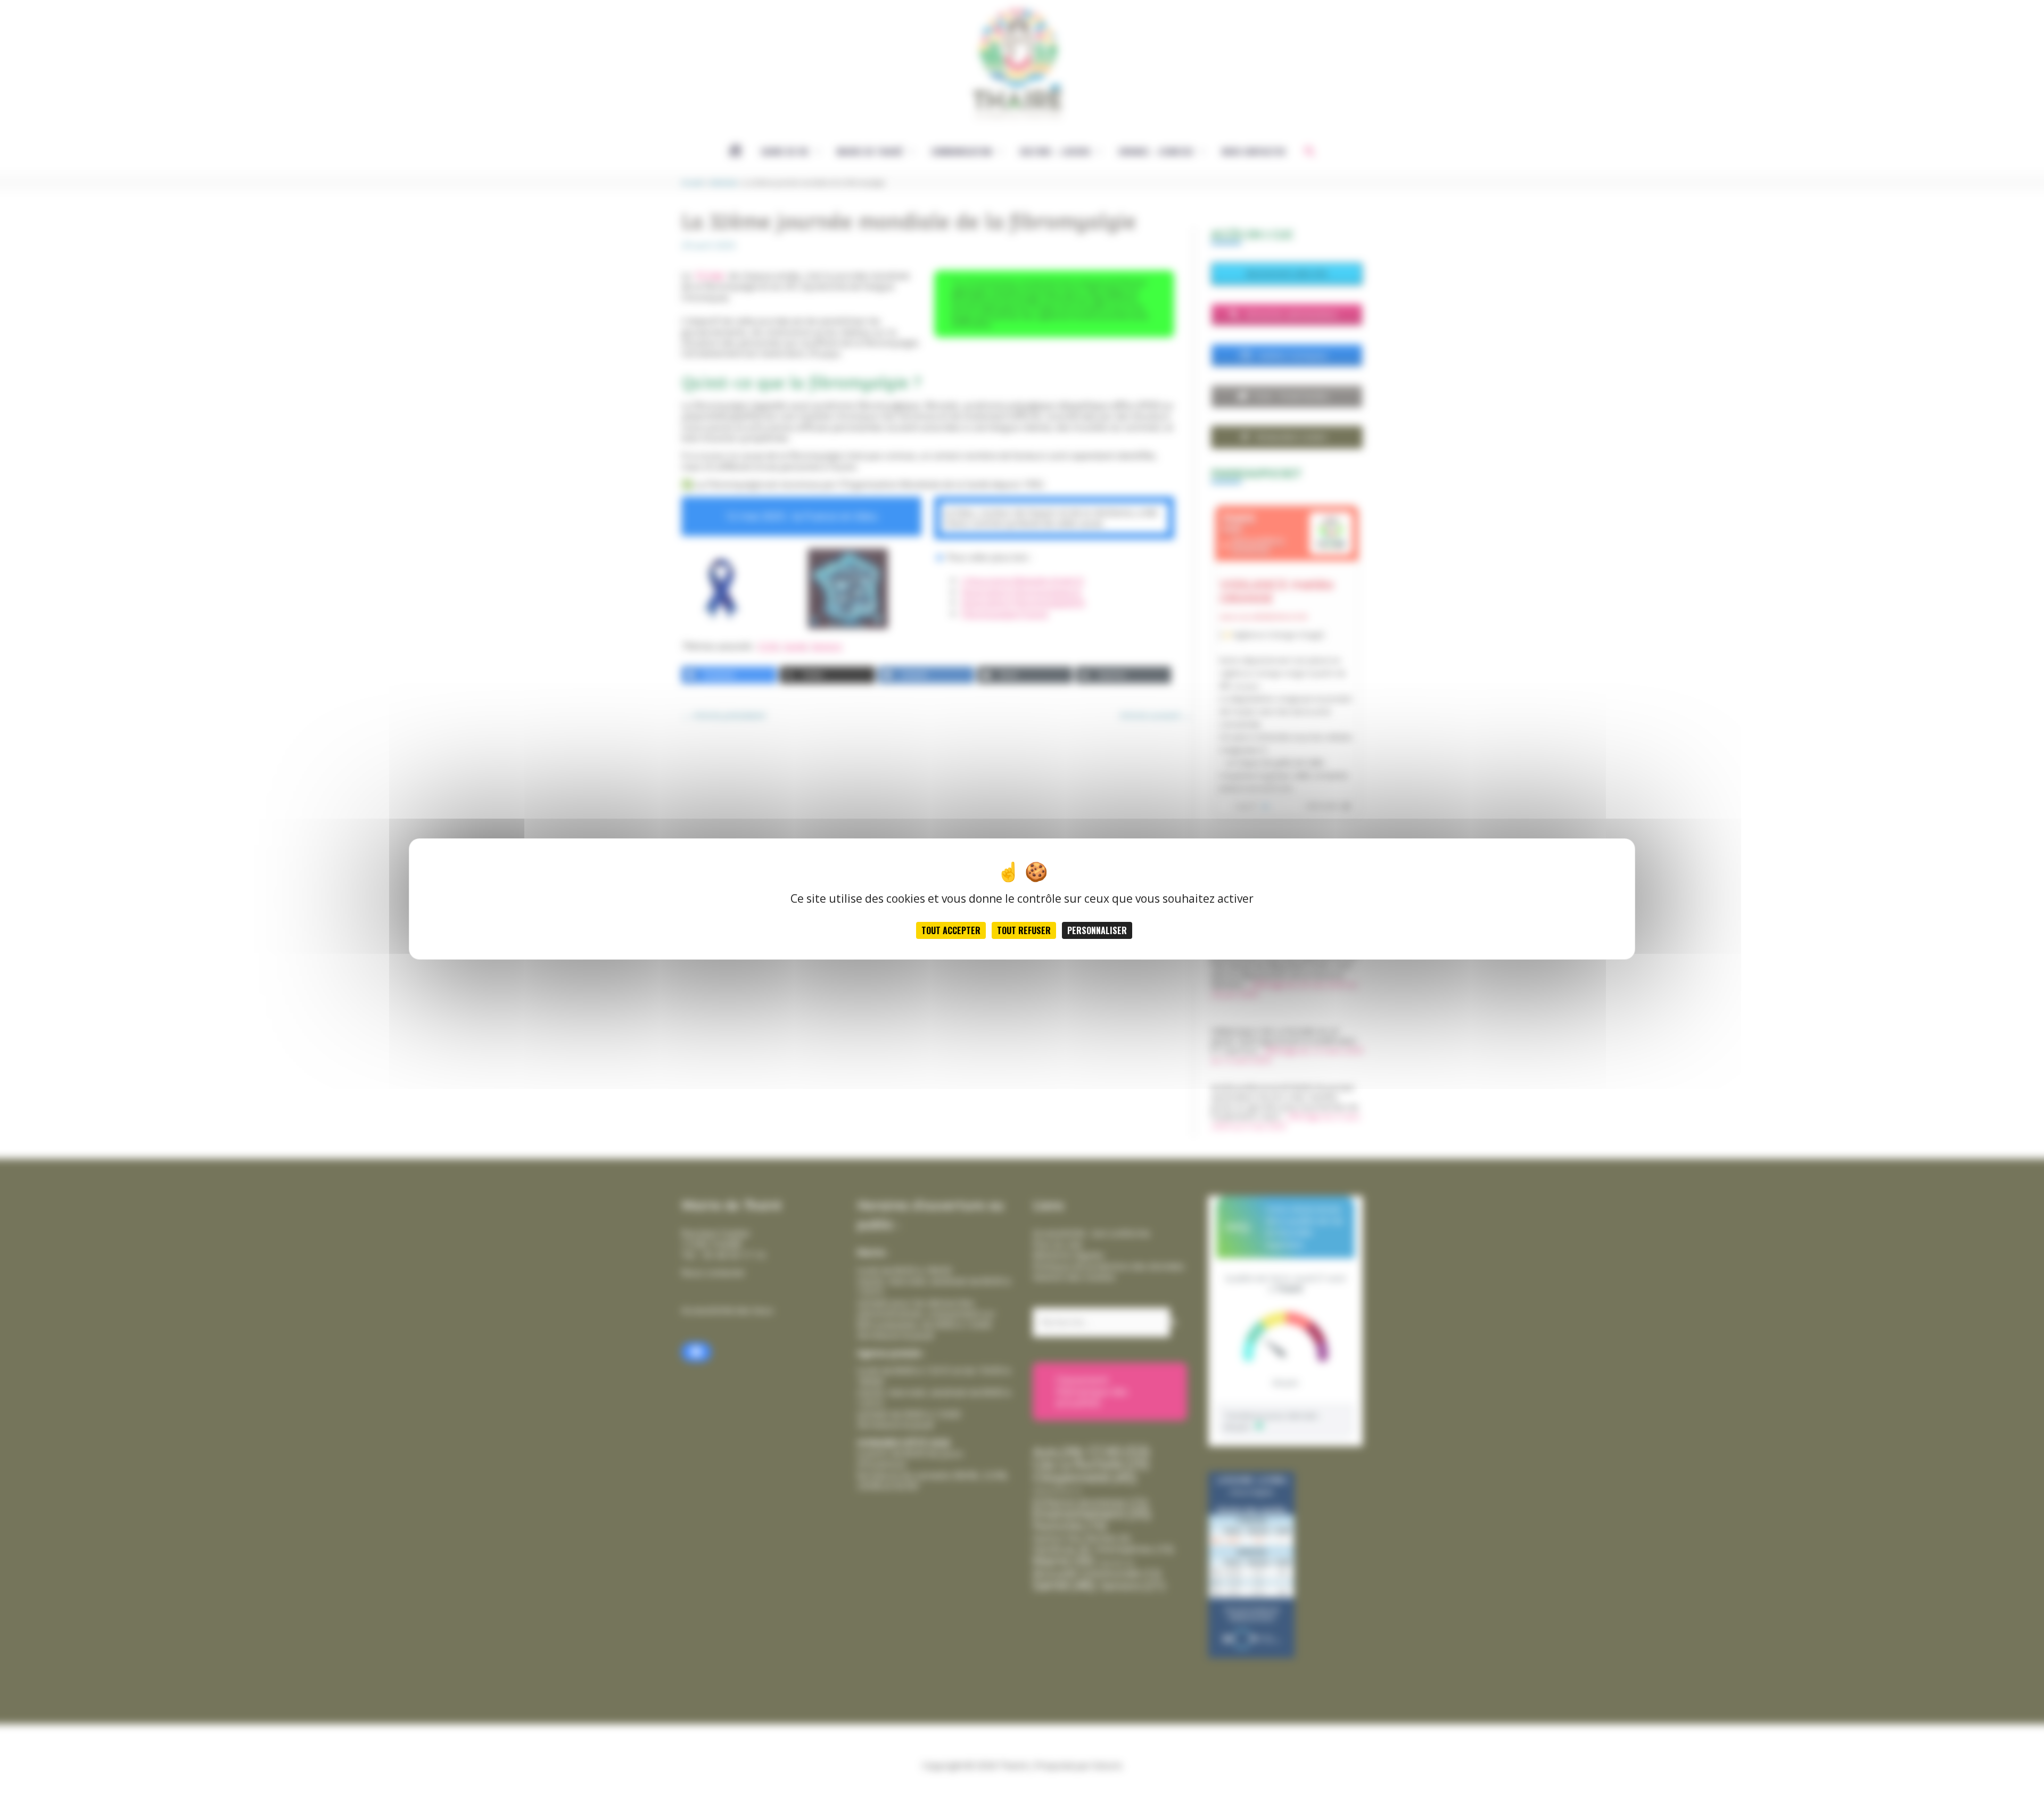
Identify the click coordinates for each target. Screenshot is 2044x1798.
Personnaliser (1097, 930)
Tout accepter (951, 930)
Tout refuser (1024, 930)
